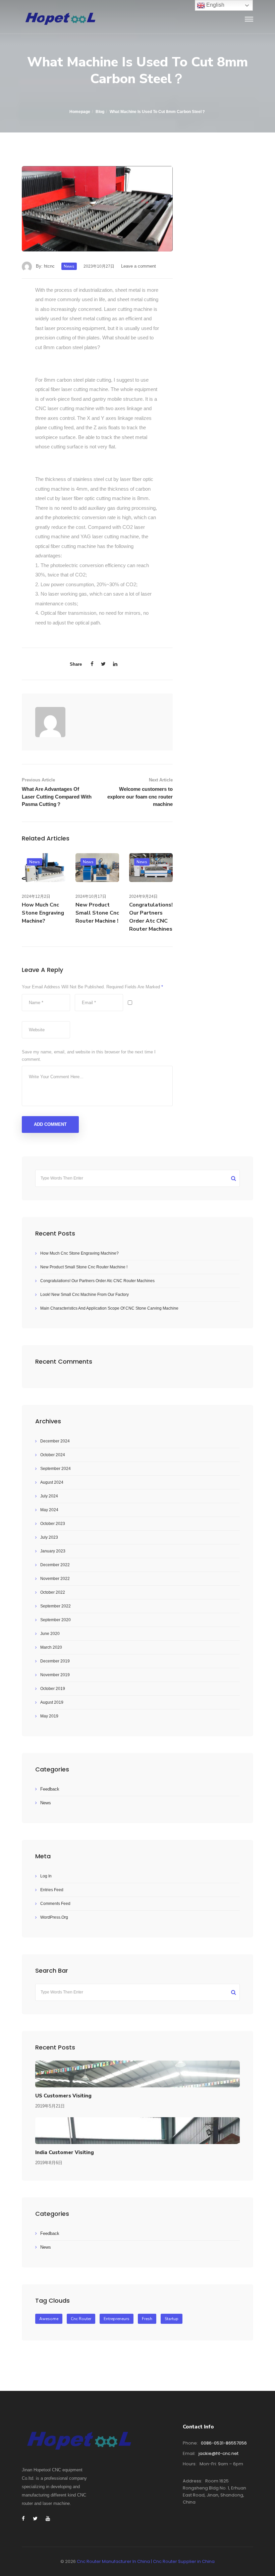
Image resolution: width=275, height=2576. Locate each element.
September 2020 (56, 1620)
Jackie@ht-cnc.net (218, 2453)
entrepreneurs (117, 2319)
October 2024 (53, 1455)
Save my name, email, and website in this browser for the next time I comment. (89, 1056)
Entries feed (52, 1890)
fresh (147, 2319)
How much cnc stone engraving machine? (43, 913)
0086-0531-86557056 (224, 2443)
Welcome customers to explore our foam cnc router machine (140, 797)
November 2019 (55, 1675)
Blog (100, 112)
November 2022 (55, 1579)
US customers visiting (63, 2096)
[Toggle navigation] (249, 19)
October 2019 (53, 1689)
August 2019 (52, 1702)
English (215, 5)
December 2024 (55, 1441)
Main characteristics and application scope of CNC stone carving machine (109, 1308)
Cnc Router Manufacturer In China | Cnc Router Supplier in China (146, 2561)
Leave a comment (139, 266)
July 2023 (49, 1537)
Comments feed (55, 1904)
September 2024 (56, 1469)
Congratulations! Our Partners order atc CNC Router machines (97, 1281)
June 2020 (50, 1634)
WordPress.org (54, 1917)
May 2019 (49, 1716)
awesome (49, 2319)
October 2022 (53, 1592)
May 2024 (49, 1510)
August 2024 (52, 1482)
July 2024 (49, 1496)
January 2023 (53, 1551)
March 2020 (51, 1647)
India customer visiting (65, 2152)
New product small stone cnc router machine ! (97, 913)
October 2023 (53, 1524)
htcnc (49, 266)
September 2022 (56, 1606)
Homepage (80, 112)
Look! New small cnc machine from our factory (85, 1295)
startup (172, 2319)
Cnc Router (81, 2319)
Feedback (50, 1789)
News (69, 266)
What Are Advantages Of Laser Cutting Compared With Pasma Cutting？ (57, 797)
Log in (46, 1876)
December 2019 (55, 1661)
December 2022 (55, 1565)
